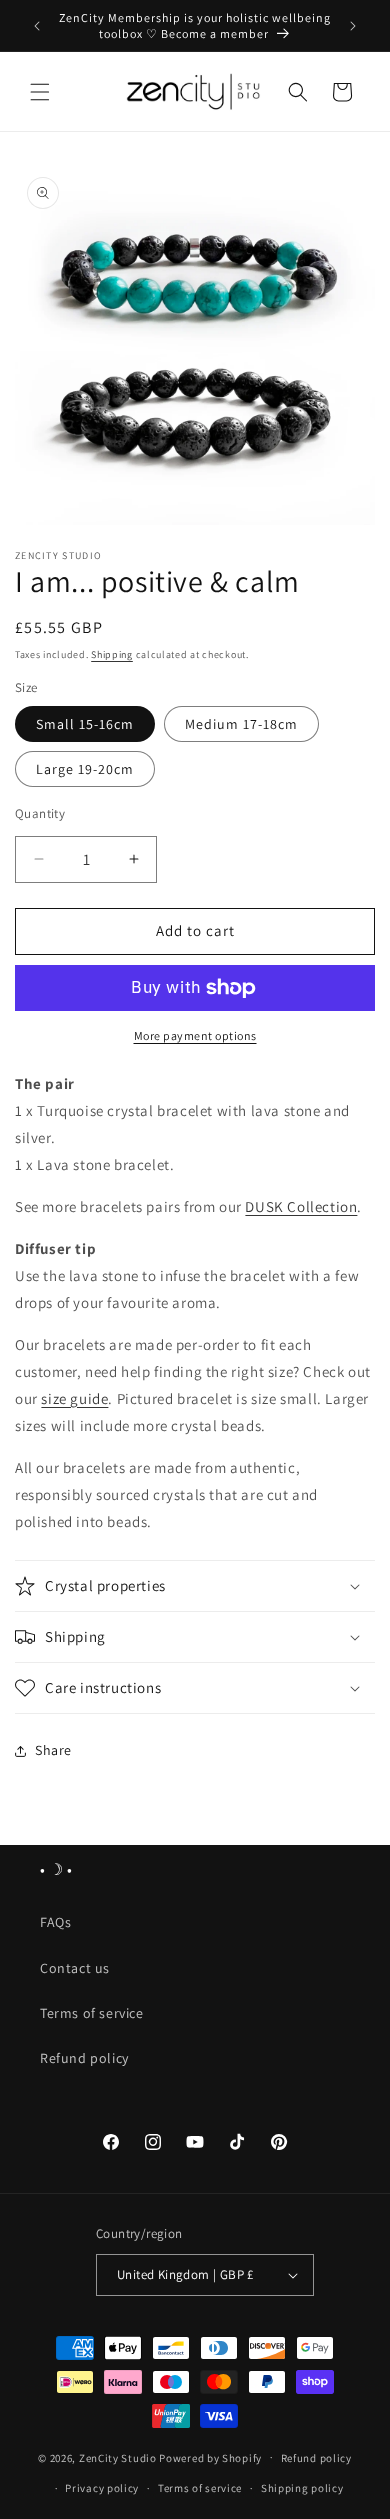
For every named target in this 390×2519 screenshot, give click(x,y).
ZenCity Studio (118, 2457)
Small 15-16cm (85, 724)
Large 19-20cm (85, 769)
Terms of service (92, 2013)
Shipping (112, 654)
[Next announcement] (353, 26)
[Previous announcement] (37, 26)
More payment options (195, 1035)
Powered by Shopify (210, 2457)
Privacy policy (102, 2488)
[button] (40, 92)
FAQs (55, 1922)
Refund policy (84, 2058)
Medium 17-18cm (241, 724)
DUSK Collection (301, 1206)
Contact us (75, 1968)
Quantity (40, 813)
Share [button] (53, 1750)
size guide (74, 1398)
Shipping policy (302, 2488)
